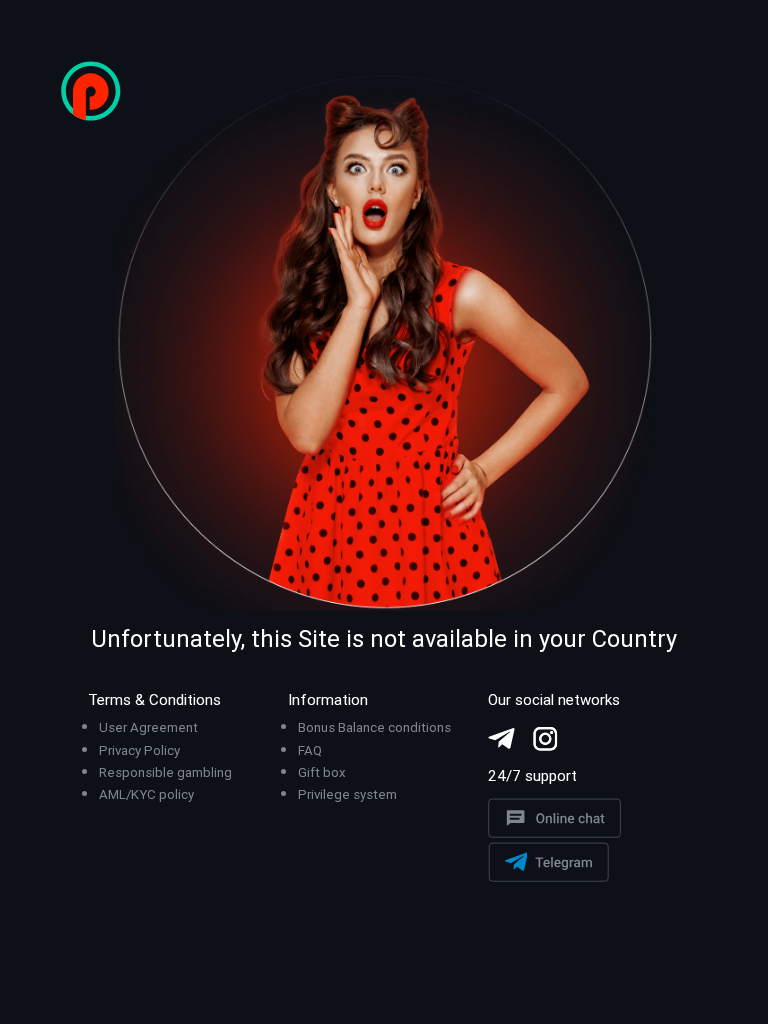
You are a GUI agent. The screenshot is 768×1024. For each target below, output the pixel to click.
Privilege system (347, 794)
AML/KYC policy (146, 794)
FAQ (310, 750)
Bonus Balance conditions (374, 727)
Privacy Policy (139, 750)
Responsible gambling (165, 772)
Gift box (322, 772)
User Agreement (148, 727)
